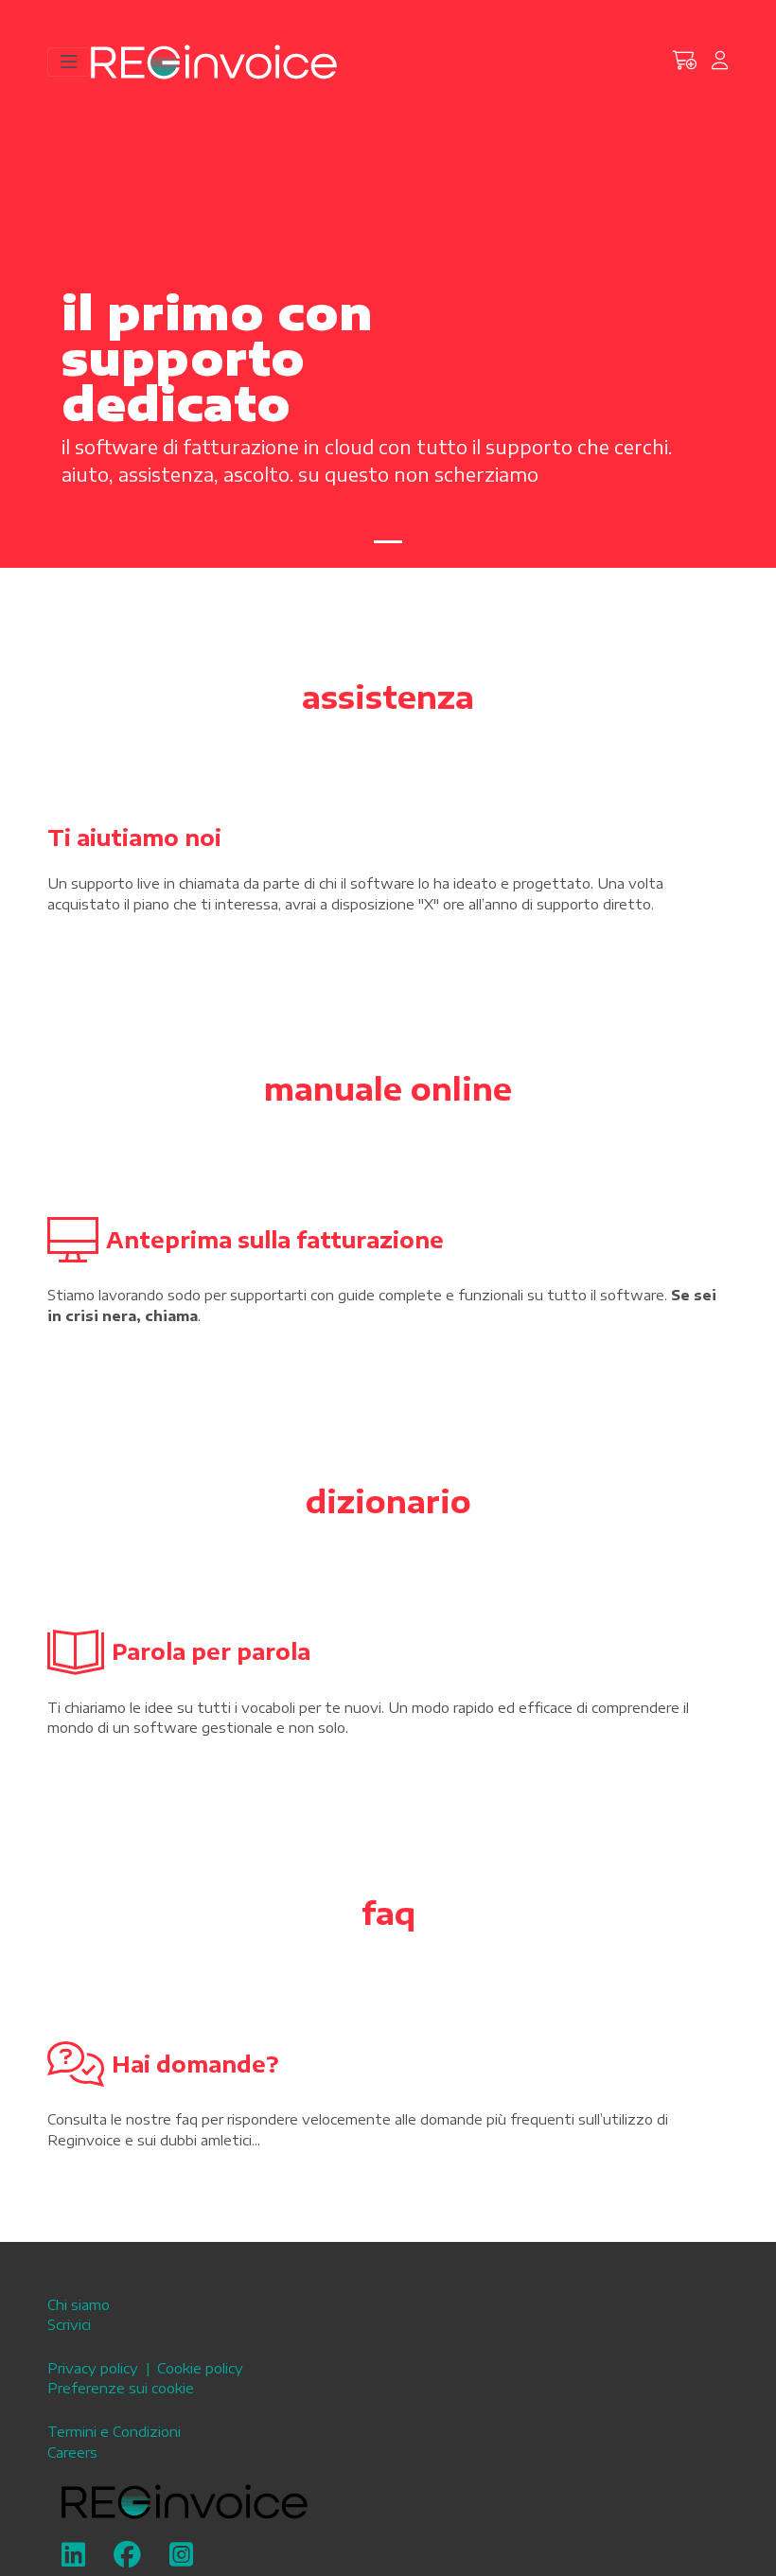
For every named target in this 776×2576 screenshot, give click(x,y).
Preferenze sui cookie (121, 2388)
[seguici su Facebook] (127, 2559)
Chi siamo (79, 2304)
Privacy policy (93, 2368)
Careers (72, 2452)
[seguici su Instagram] (181, 2559)
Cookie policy (200, 2368)
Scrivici (69, 2324)
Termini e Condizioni (114, 2431)
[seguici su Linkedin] (73, 2559)
